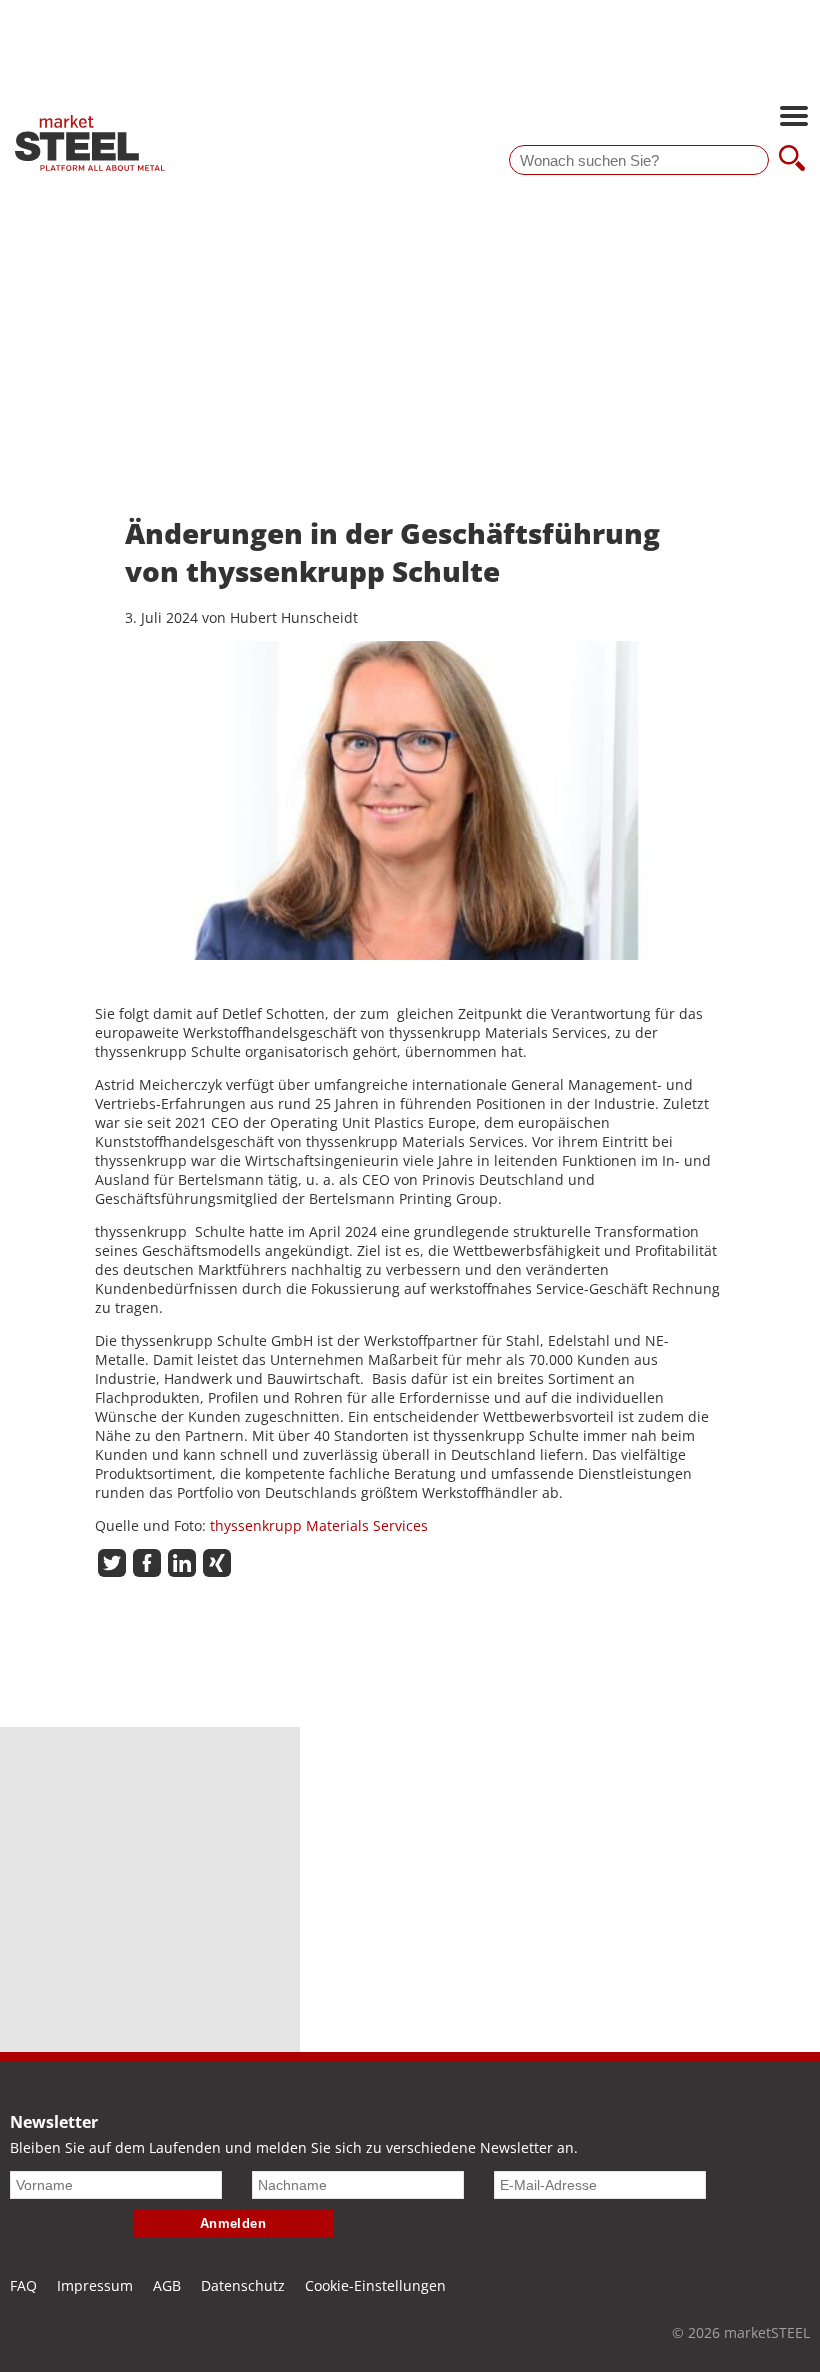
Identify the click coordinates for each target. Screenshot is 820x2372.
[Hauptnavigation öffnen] (794, 118)
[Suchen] (792, 160)
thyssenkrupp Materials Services (319, 1525)
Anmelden (233, 2223)
